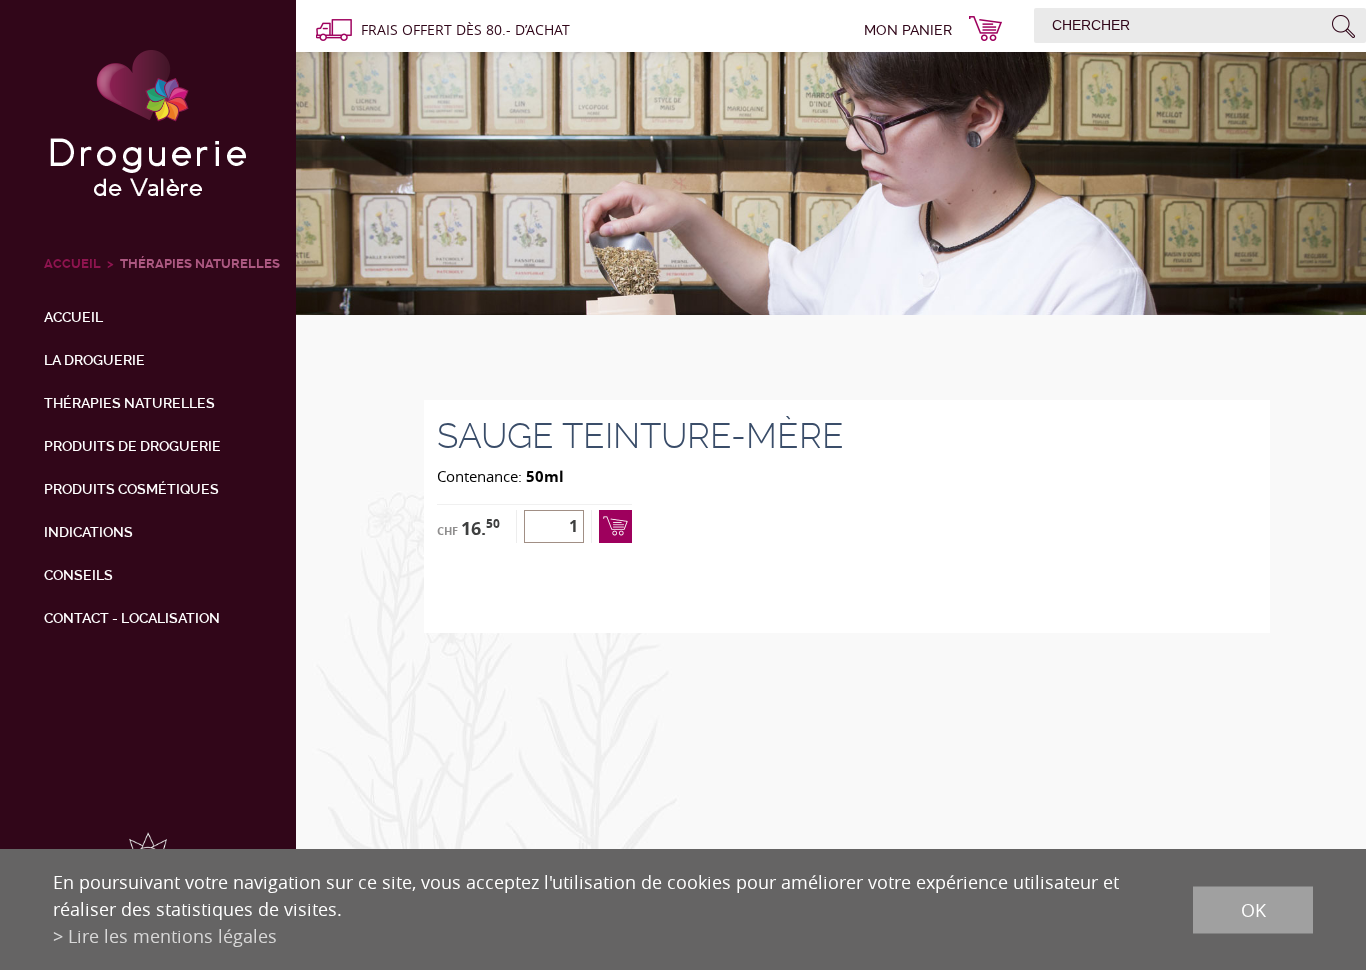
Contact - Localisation (132, 618)
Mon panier (908, 30)
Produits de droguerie (132, 446)
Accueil (73, 317)
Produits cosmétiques (131, 489)
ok (1253, 909)
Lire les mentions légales (172, 936)
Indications (88, 532)
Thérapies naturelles (200, 263)
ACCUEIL (72, 263)
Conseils (78, 575)
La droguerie (94, 360)
